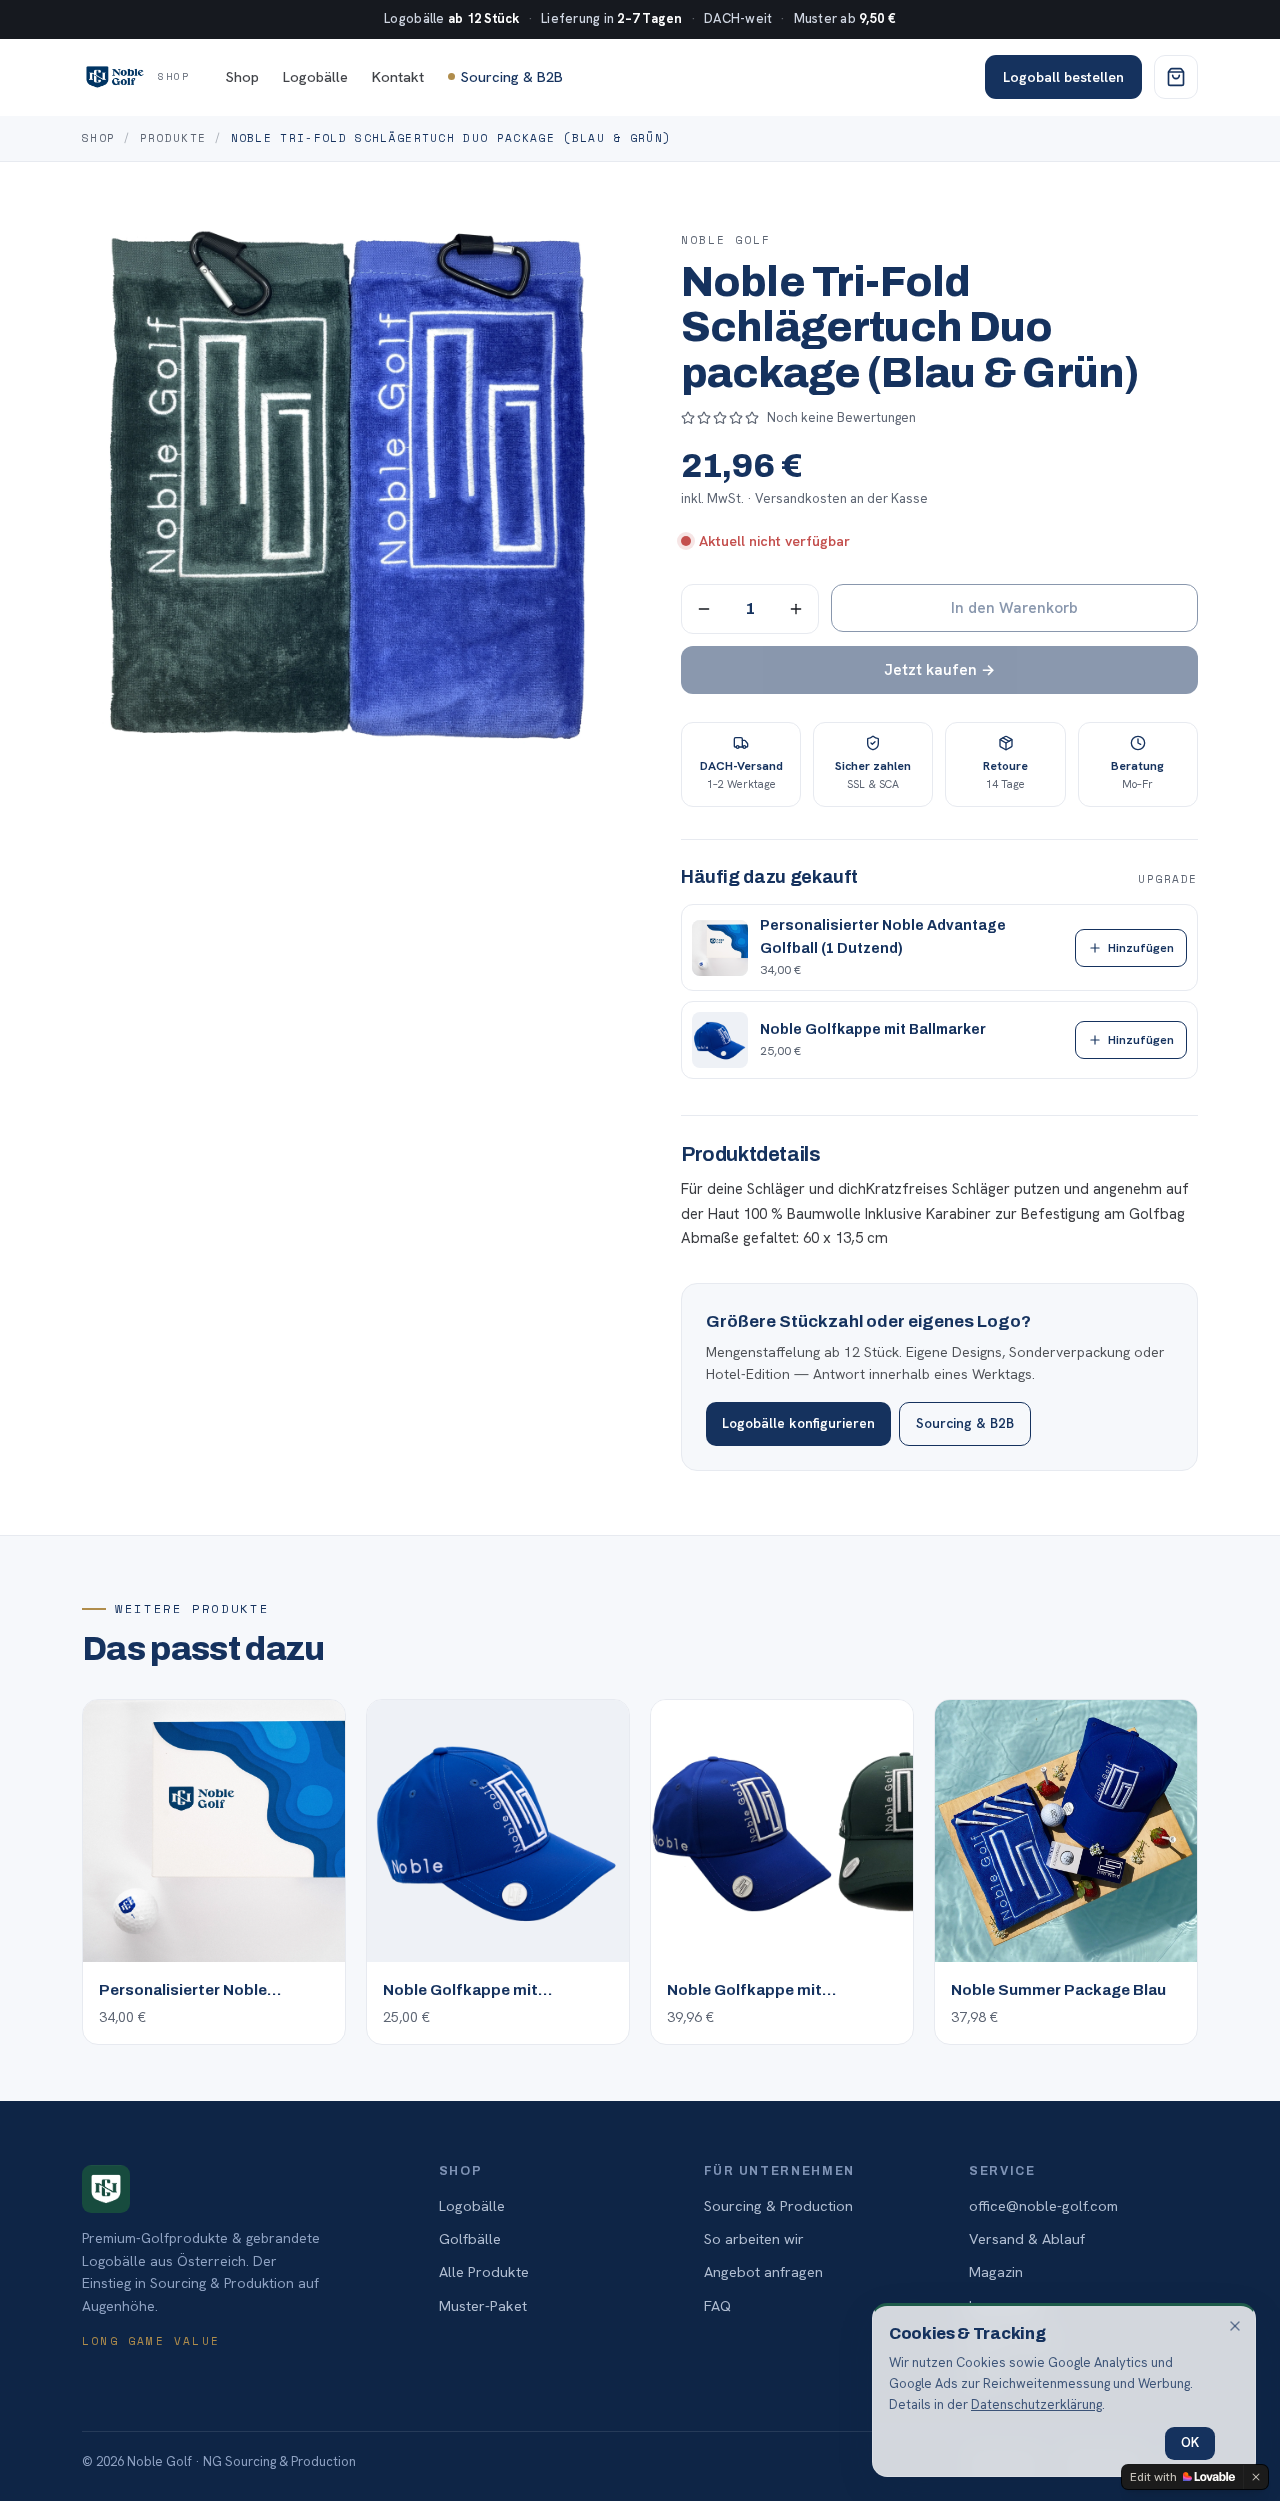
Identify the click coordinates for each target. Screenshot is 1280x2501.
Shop (242, 76)
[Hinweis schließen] (1235, 2326)
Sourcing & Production (778, 2205)
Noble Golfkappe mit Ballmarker (873, 1029)
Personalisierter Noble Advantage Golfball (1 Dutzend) (883, 936)
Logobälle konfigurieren (798, 1423)
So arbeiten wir (754, 2238)
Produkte (173, 138)
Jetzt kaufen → (939, 670)
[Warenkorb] (1176, 77)
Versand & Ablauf (1027, 2238)
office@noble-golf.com (1043, 2205)
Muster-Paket (483, 2305)
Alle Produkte (484, 2271)
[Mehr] (796, 609)
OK (1190, 2442)
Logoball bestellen (1063, 77)
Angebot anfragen (763, 2271)
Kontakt (398, 76)
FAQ (717, 2305)
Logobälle (315, 76)
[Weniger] (704, 609)
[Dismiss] (1256, 2477)
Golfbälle (470, 2238)
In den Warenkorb (1014, 608)
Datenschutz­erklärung (1036, 2404)
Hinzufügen (1141, 947)
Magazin (996, 2271)
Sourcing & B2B (512, 76)
